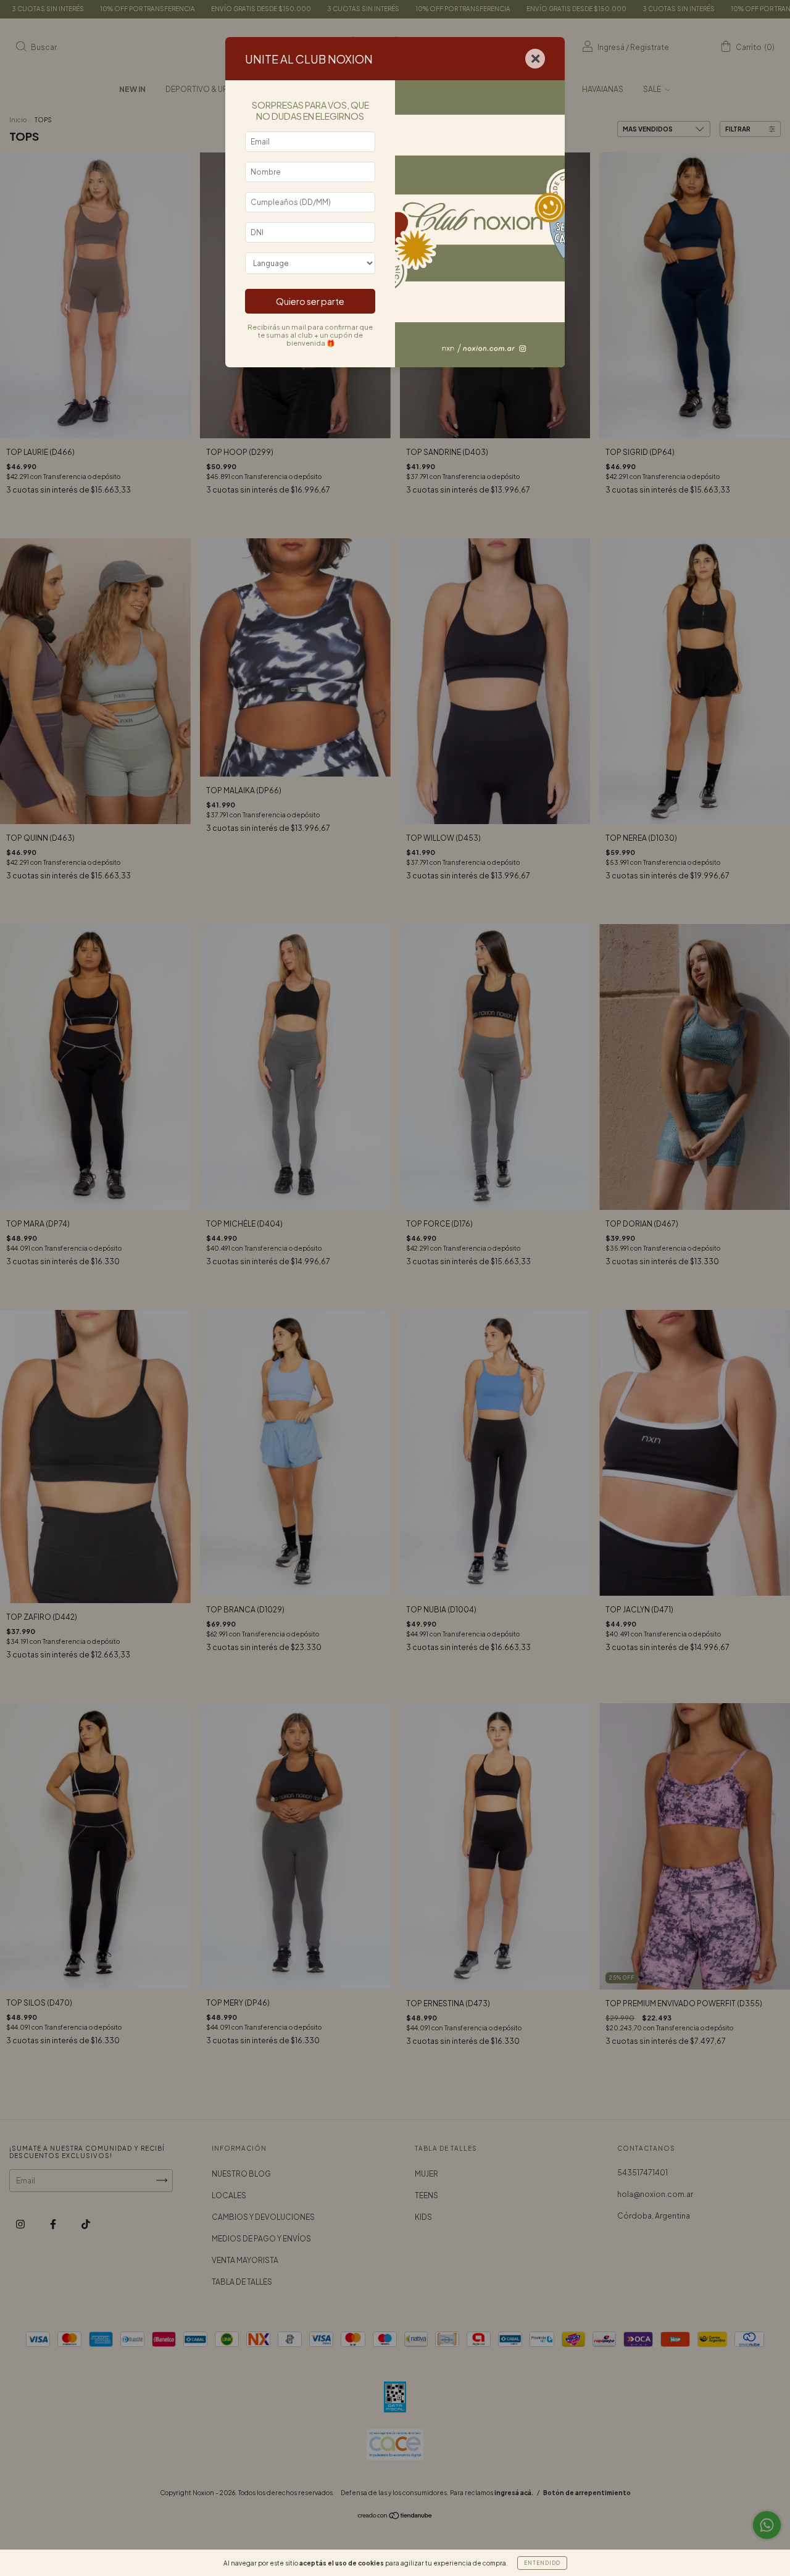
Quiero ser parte (310, 301)
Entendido (542, 2563)
